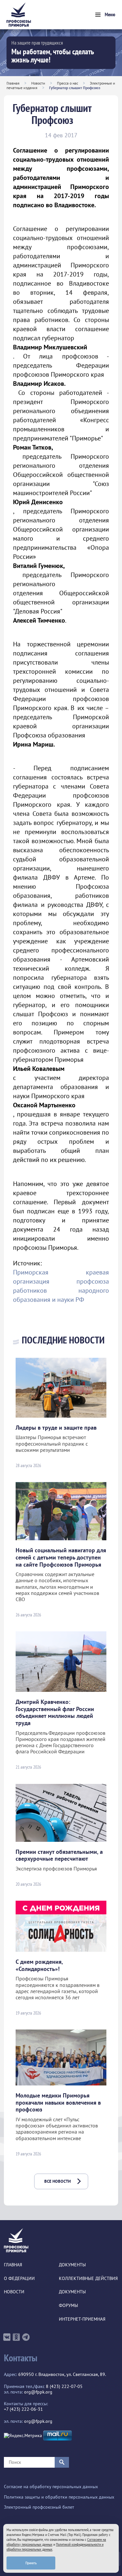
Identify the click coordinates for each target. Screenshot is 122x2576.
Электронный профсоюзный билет (39, 2507)
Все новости (58, 2181)
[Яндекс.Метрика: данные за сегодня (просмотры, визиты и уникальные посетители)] (23, 2436)
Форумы (68, 2306)
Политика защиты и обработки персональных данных (59, 2497)
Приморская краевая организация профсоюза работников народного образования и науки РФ (61, 1286)
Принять (31, 2563)
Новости (38, 83)
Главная (13, 83)
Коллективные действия (88, 2279)
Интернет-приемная (82, 2319)
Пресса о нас (68, 83)
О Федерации (19, 2279)
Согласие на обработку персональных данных (51, 2487)
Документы (72, 2265)
